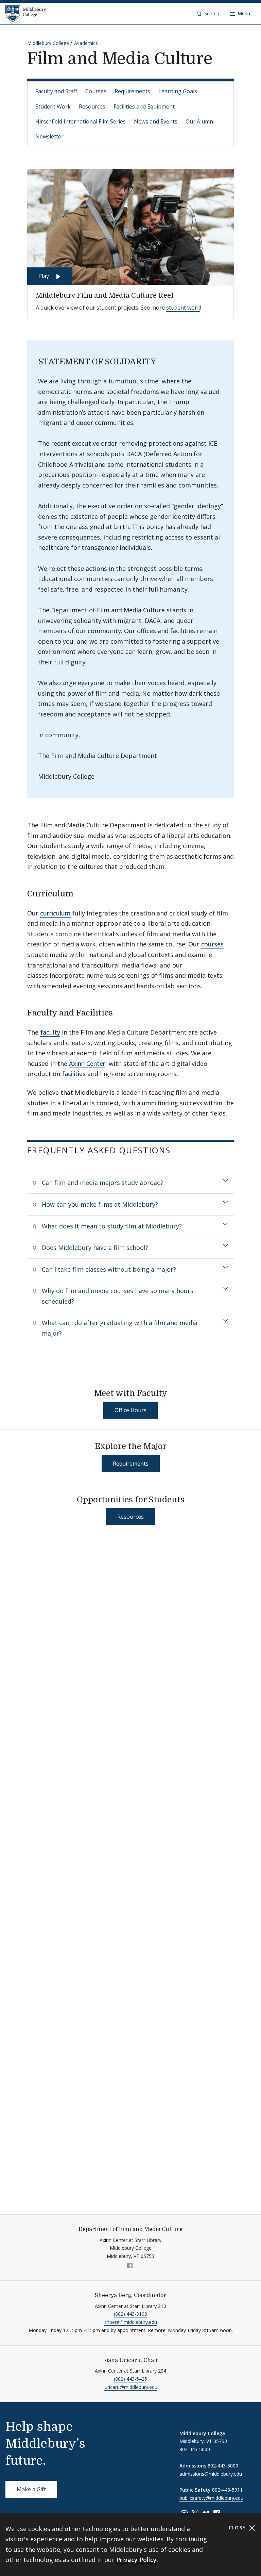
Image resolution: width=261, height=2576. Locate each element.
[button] (208, 14)
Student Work (53, 106)
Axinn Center (87, 1063)
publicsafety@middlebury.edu (211, 2498)
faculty (50, 1032)
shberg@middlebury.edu (131, 2322)
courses (212, 944)
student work (183, 308)
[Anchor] (79, 893)
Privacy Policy (136, 2560)
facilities (74, 1074)
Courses (96, 91)
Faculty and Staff (56, 91)
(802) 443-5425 (130, 2379)
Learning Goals (178, 91)
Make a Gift (31, 2489)
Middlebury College (48, 43)
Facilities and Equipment (144, 106)
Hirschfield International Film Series (81, 121)
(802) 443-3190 (130, 2314)
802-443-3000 (223, 2466)
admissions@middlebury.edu (211, 2474)
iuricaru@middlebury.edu (130, 2387)
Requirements (132, 91)
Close (238, 2528)
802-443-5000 (195, 2449)
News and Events (156, 121)
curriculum (55, 913)
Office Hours (130, 1410)
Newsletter (49, 136)
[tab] (130, 1183)
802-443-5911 (227, 2490)
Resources (92, 106)
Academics (86, 43)
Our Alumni (200, 121)
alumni (146, 1103)
